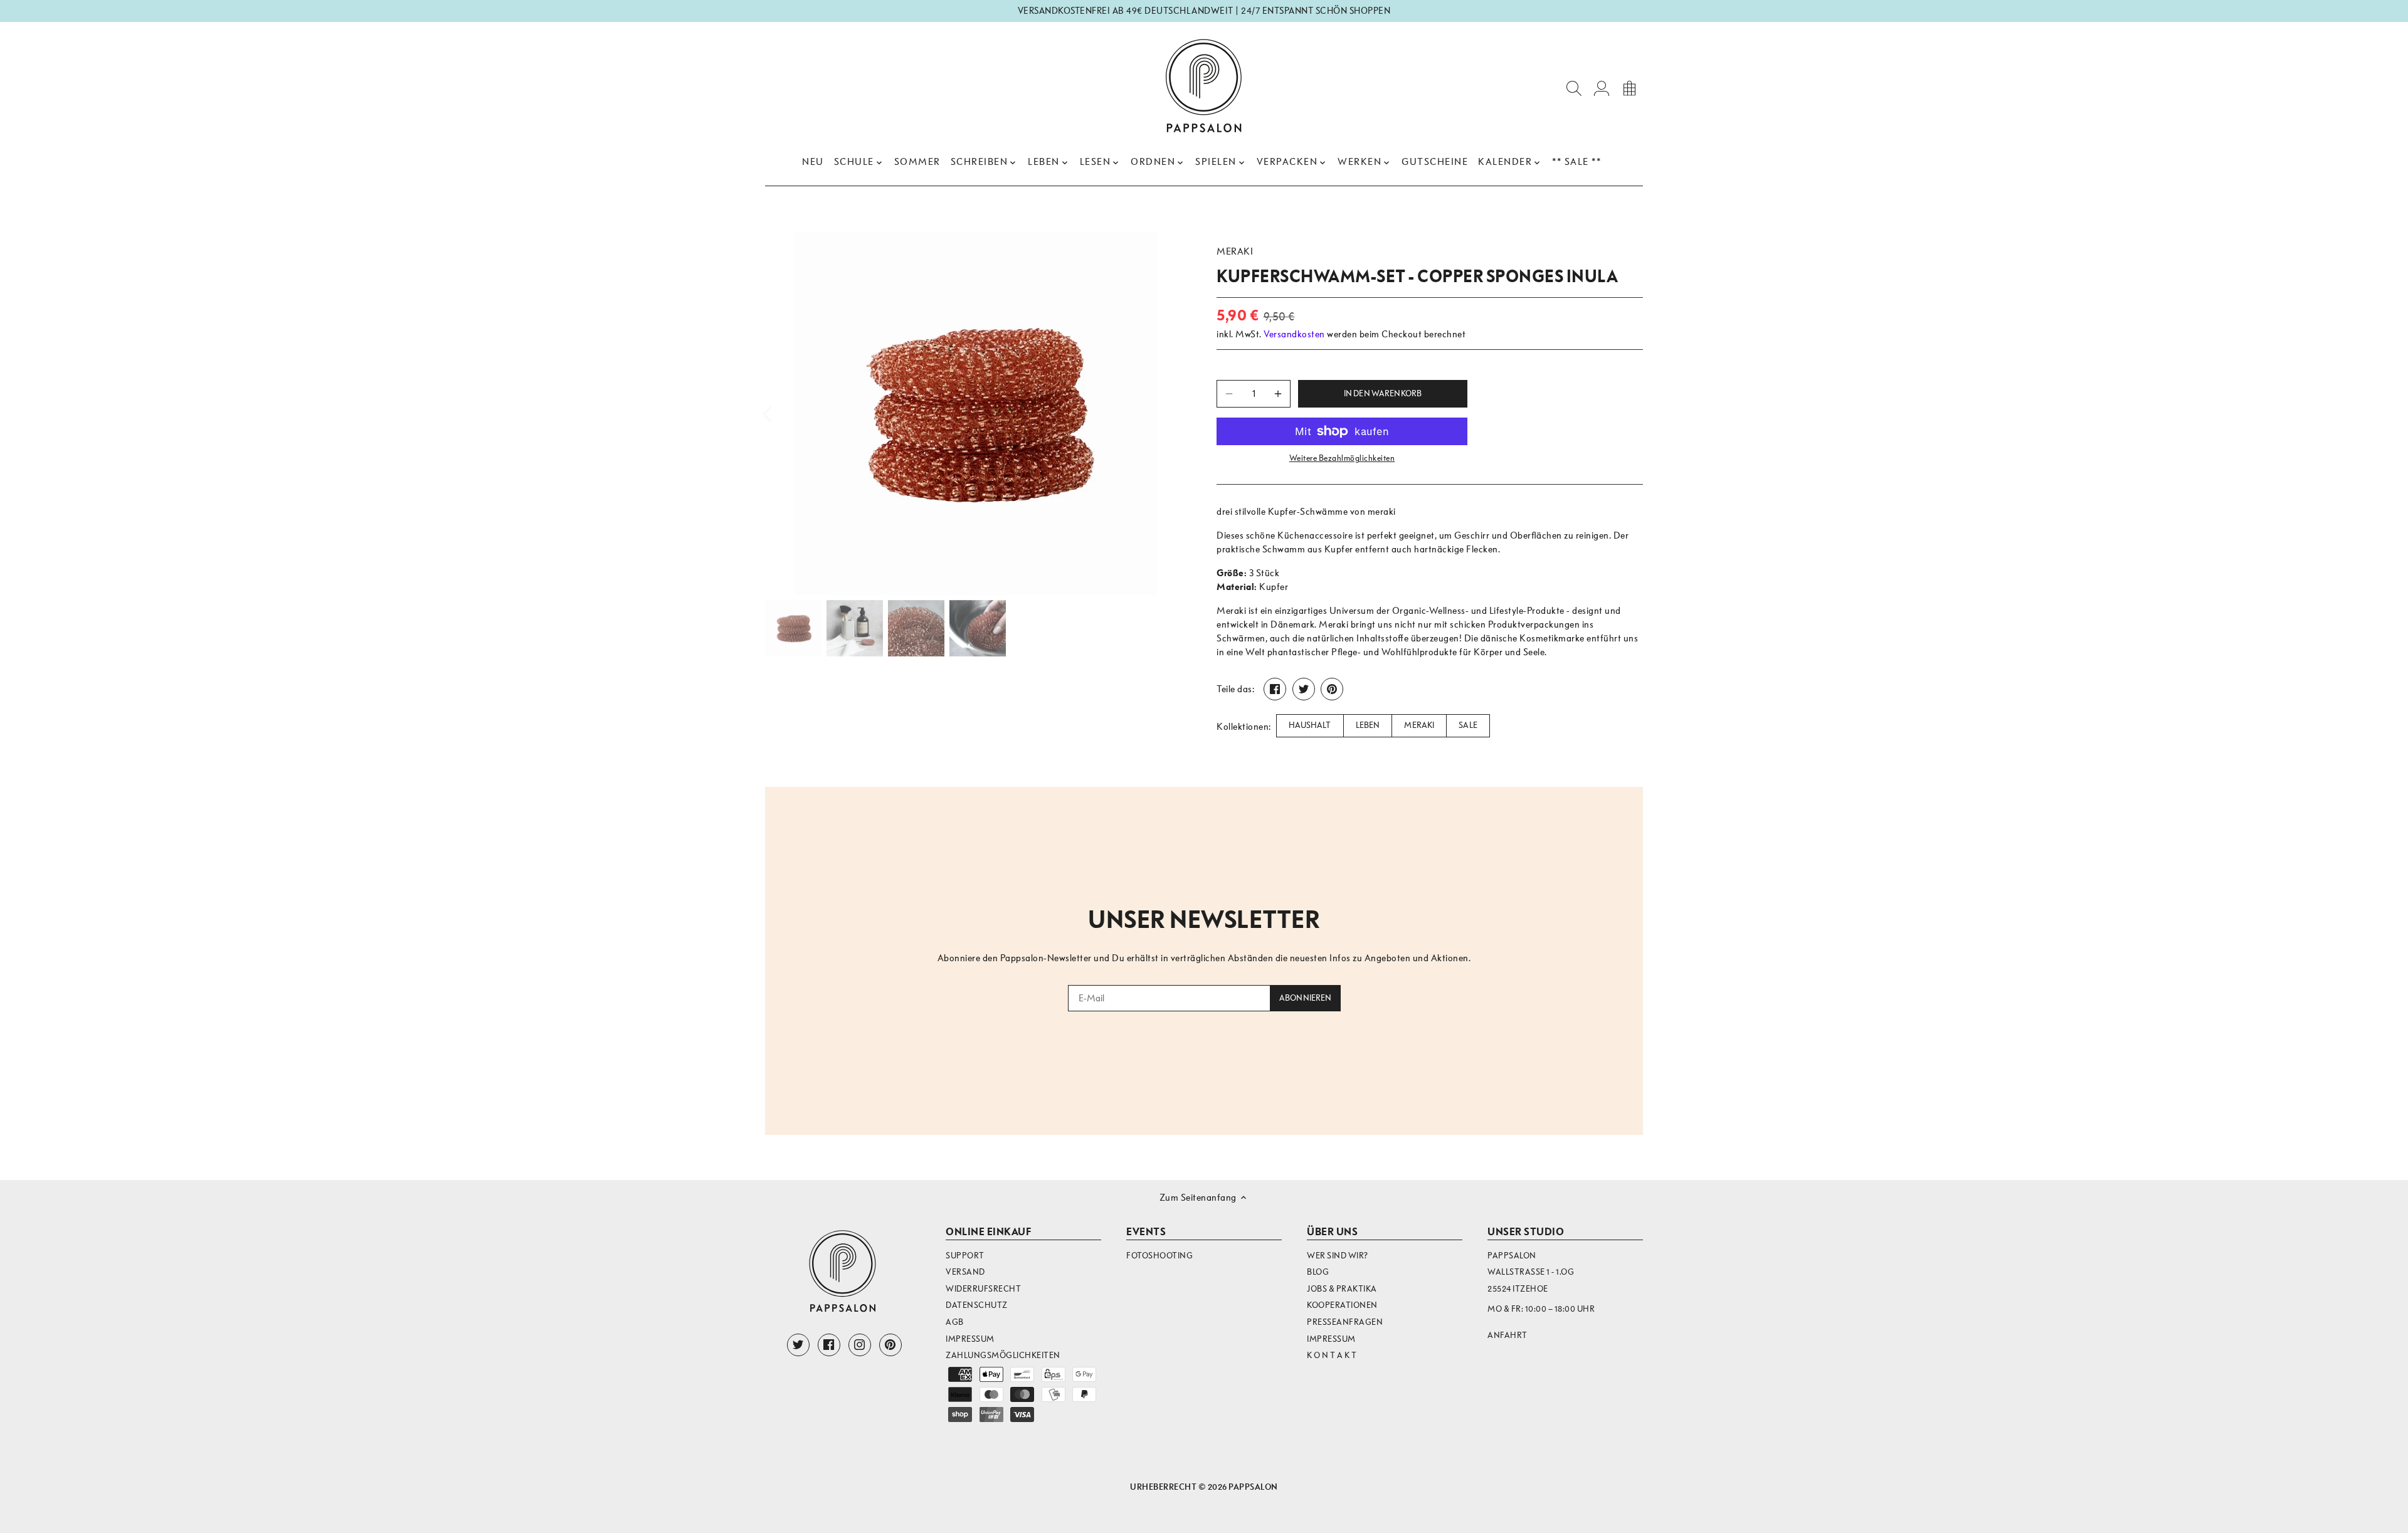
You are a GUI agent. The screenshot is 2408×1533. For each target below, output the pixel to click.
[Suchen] (1574, 87)
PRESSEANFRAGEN (1345, 1322)
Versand (965, 1272)
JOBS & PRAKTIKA (1342, 1289)
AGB (955, 1322)
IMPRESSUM (1331, 1339)
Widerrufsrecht (983, 1289)
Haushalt (1310, 725)
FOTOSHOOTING (1159, 1256)
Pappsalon (1253, 1487)
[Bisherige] (784, 413)
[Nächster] (1168, 413)
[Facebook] (829, 1345)
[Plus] (1278, 394)
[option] (976, 413)
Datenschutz (977, 1305)
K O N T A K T (1332, 1355)
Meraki (1235, 251)
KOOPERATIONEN (1342, 1305)
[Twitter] (798, 1345)
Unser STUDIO (1526, 1232)
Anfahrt (1508, 1335)
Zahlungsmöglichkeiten (1003, 1355)
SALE (1468, 725)
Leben (1368, 725)
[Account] (1602, 87)
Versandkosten (1294, 334)
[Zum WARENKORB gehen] (1629, 87)
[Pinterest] (890, 1345)
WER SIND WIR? (1338, 1256)
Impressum (970, 1339)
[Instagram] (860, 1345)
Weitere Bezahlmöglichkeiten (1342, 458)
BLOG (1318, 1272)
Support (965, 1256)
